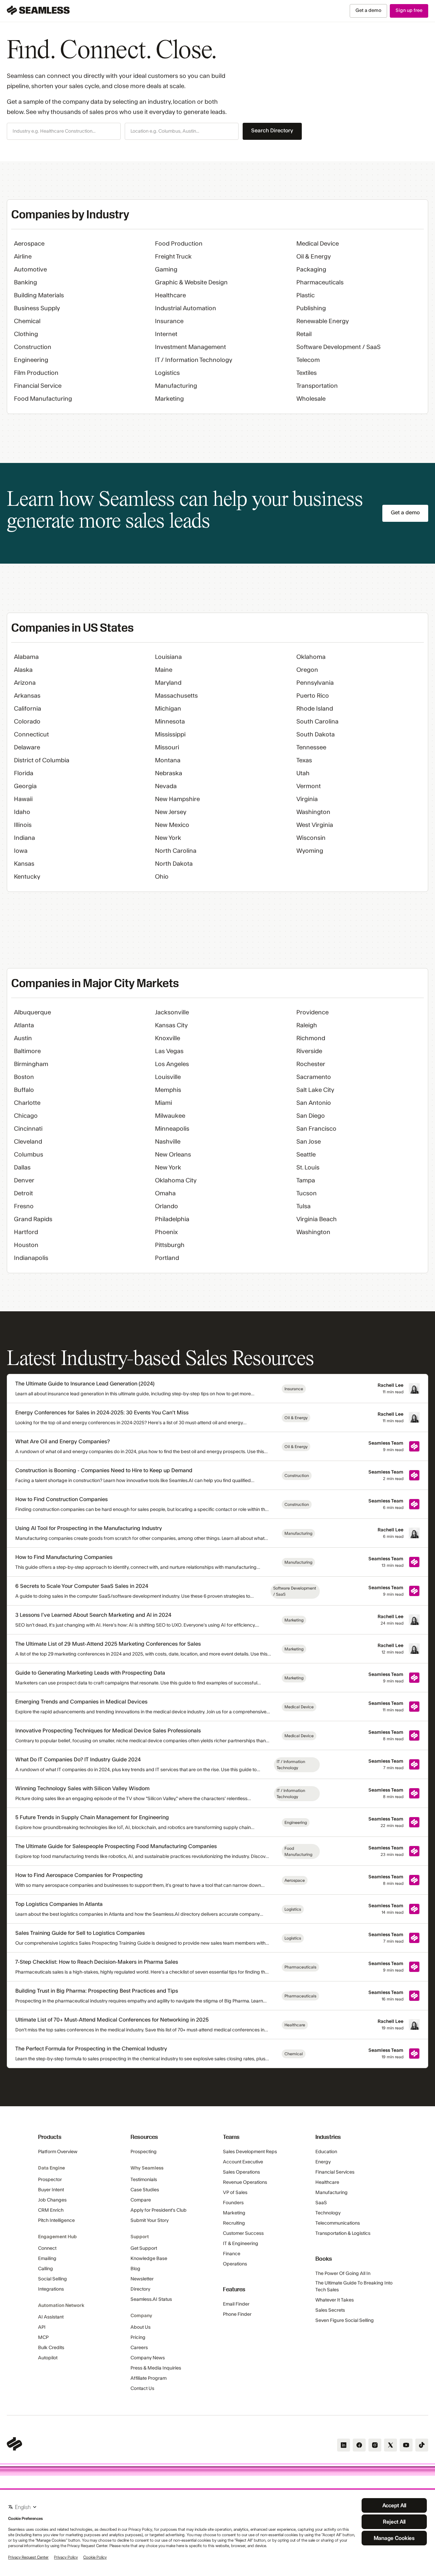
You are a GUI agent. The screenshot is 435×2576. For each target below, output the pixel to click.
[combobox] (64, 132)
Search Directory (272, 131)
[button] (64, 131)
